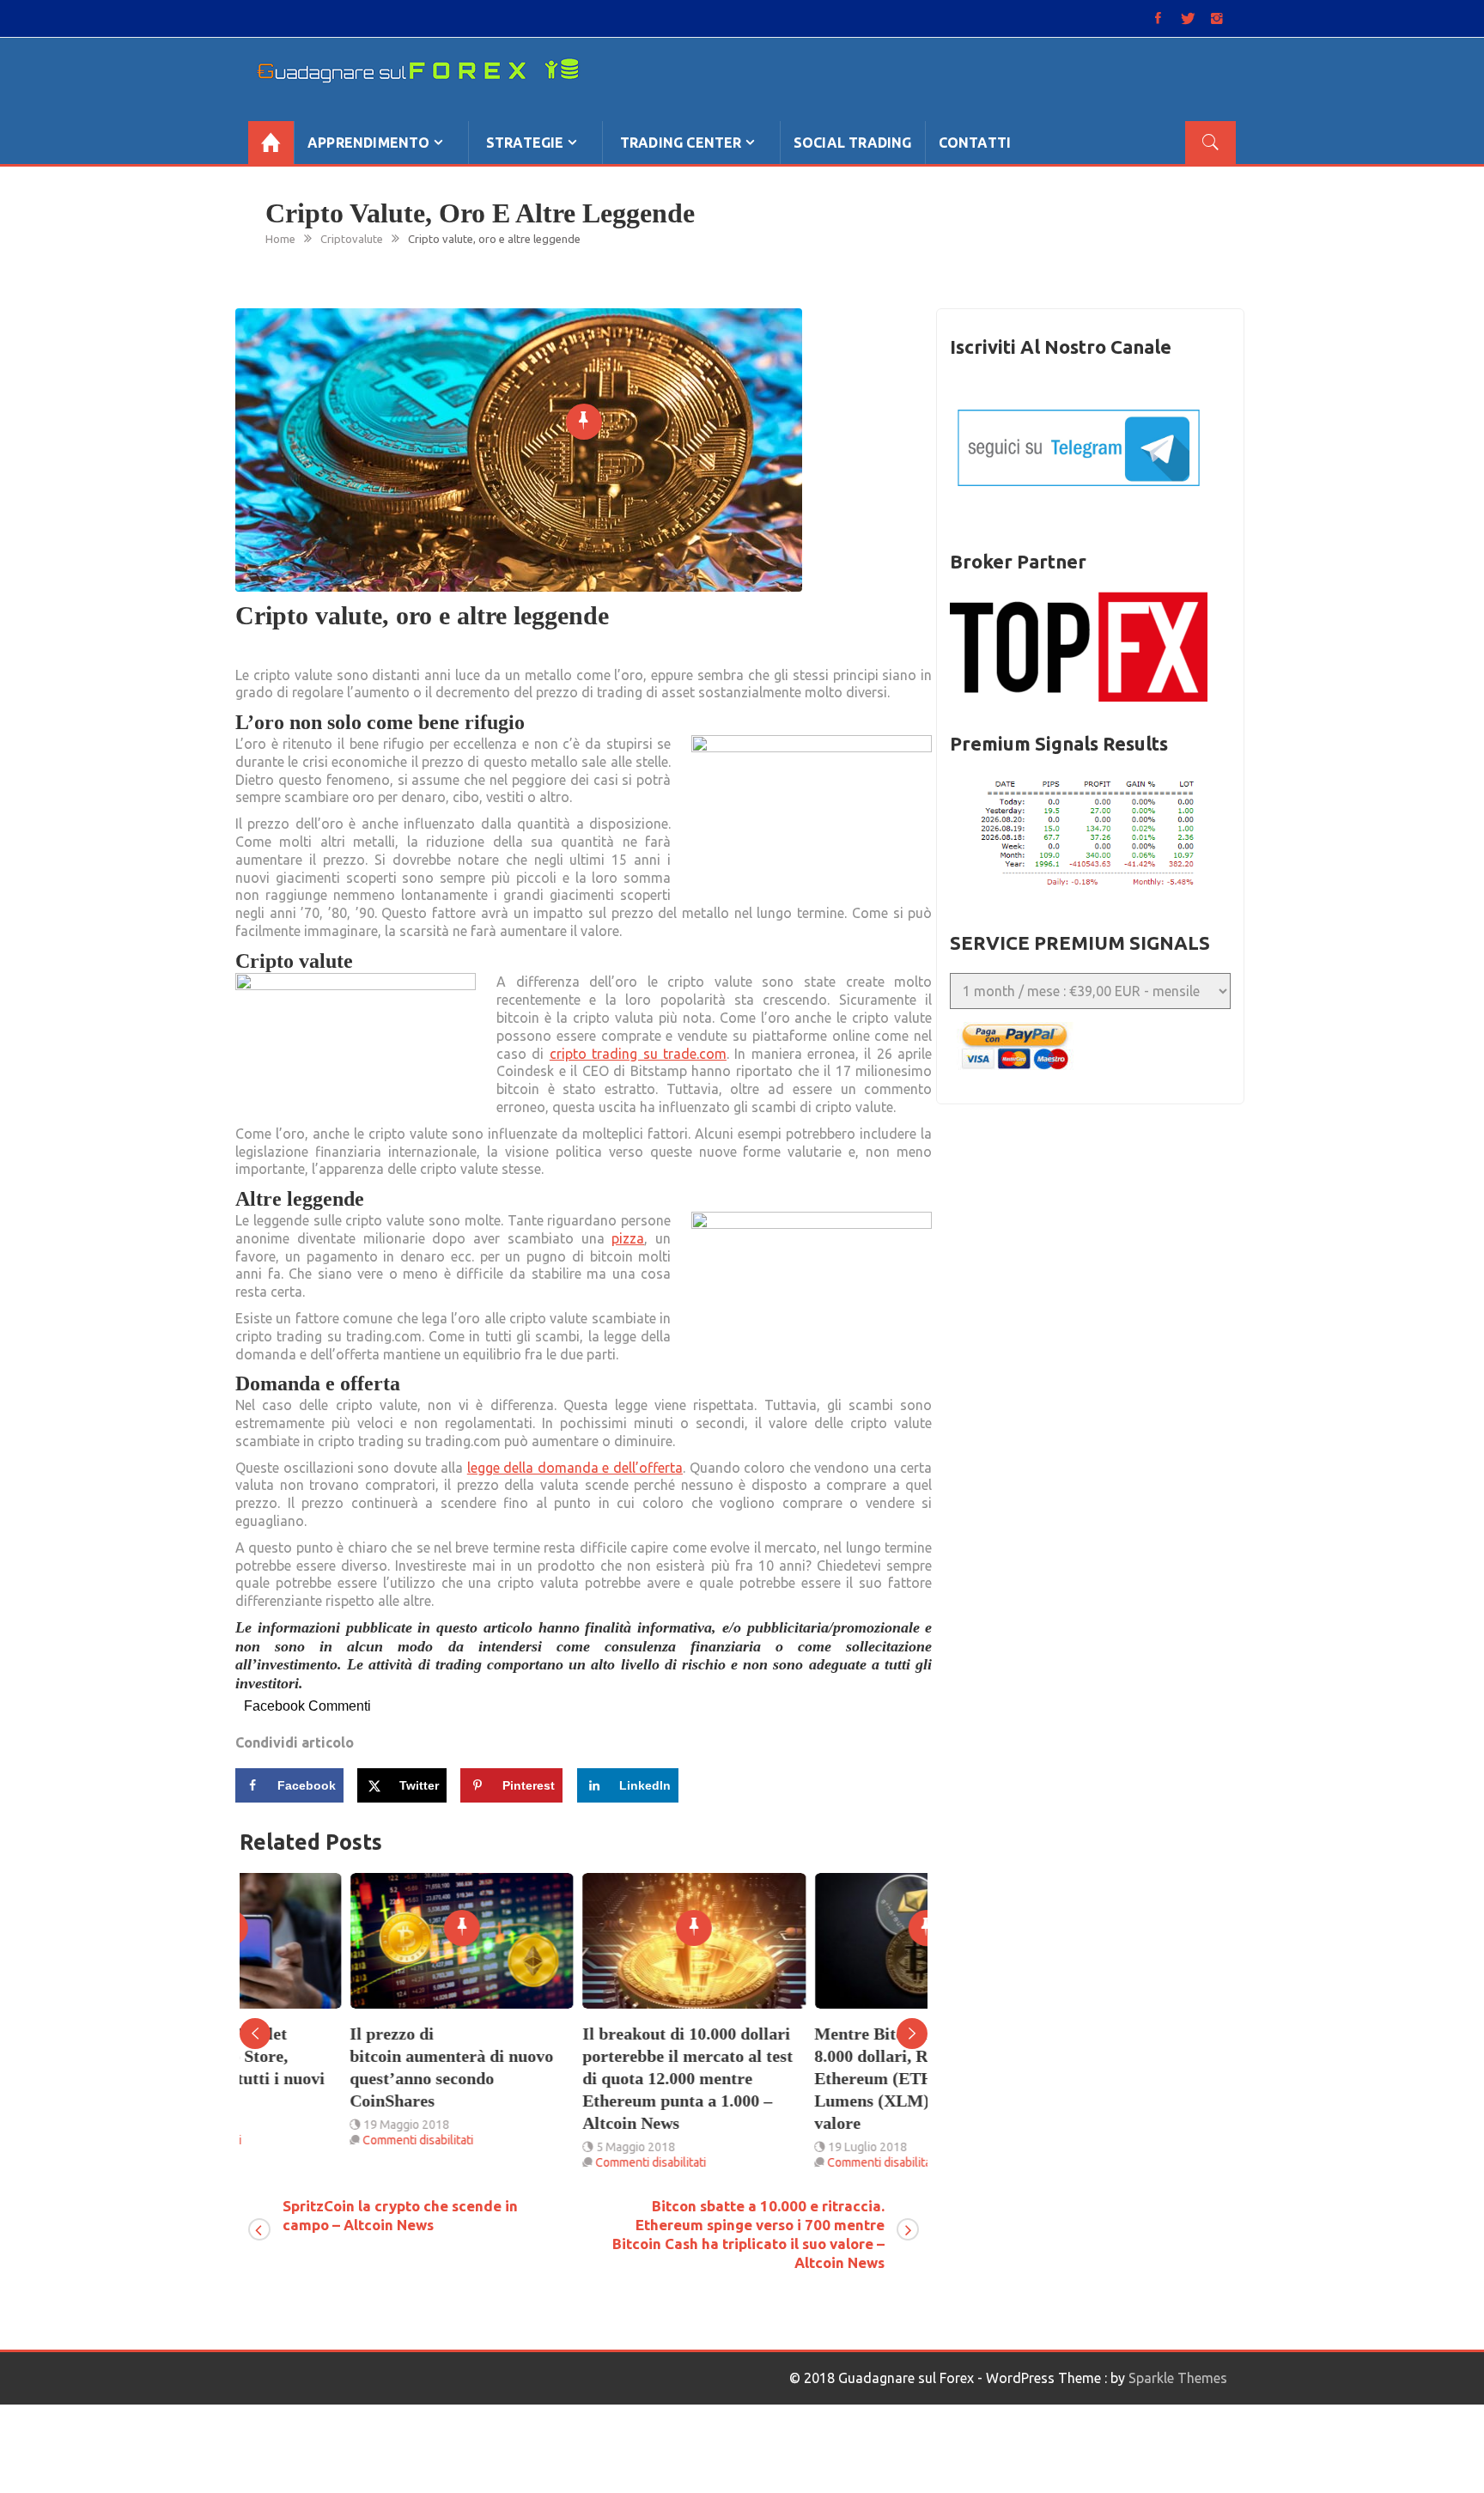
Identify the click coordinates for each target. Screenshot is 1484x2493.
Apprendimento (369, 143)
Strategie (525, 143)
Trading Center (681, 143)
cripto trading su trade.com (638, 1054)
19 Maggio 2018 (296, 2125)
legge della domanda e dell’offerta (575, 1468)
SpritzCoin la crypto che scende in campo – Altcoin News (400, 2215)
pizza (628, 1238)
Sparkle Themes (1178, 2378)
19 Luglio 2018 (757, 2147)
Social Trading (853, 143)
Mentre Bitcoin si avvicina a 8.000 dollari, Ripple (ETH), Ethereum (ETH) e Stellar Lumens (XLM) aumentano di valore (815, 2078)
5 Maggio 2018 (525, 2147)
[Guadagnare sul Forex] (271, 143)
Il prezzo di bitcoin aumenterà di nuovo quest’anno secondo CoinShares (341, 2067)
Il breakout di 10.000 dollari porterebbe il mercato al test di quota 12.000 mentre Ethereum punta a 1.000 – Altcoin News (577, 2078)
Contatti (975, 143)
